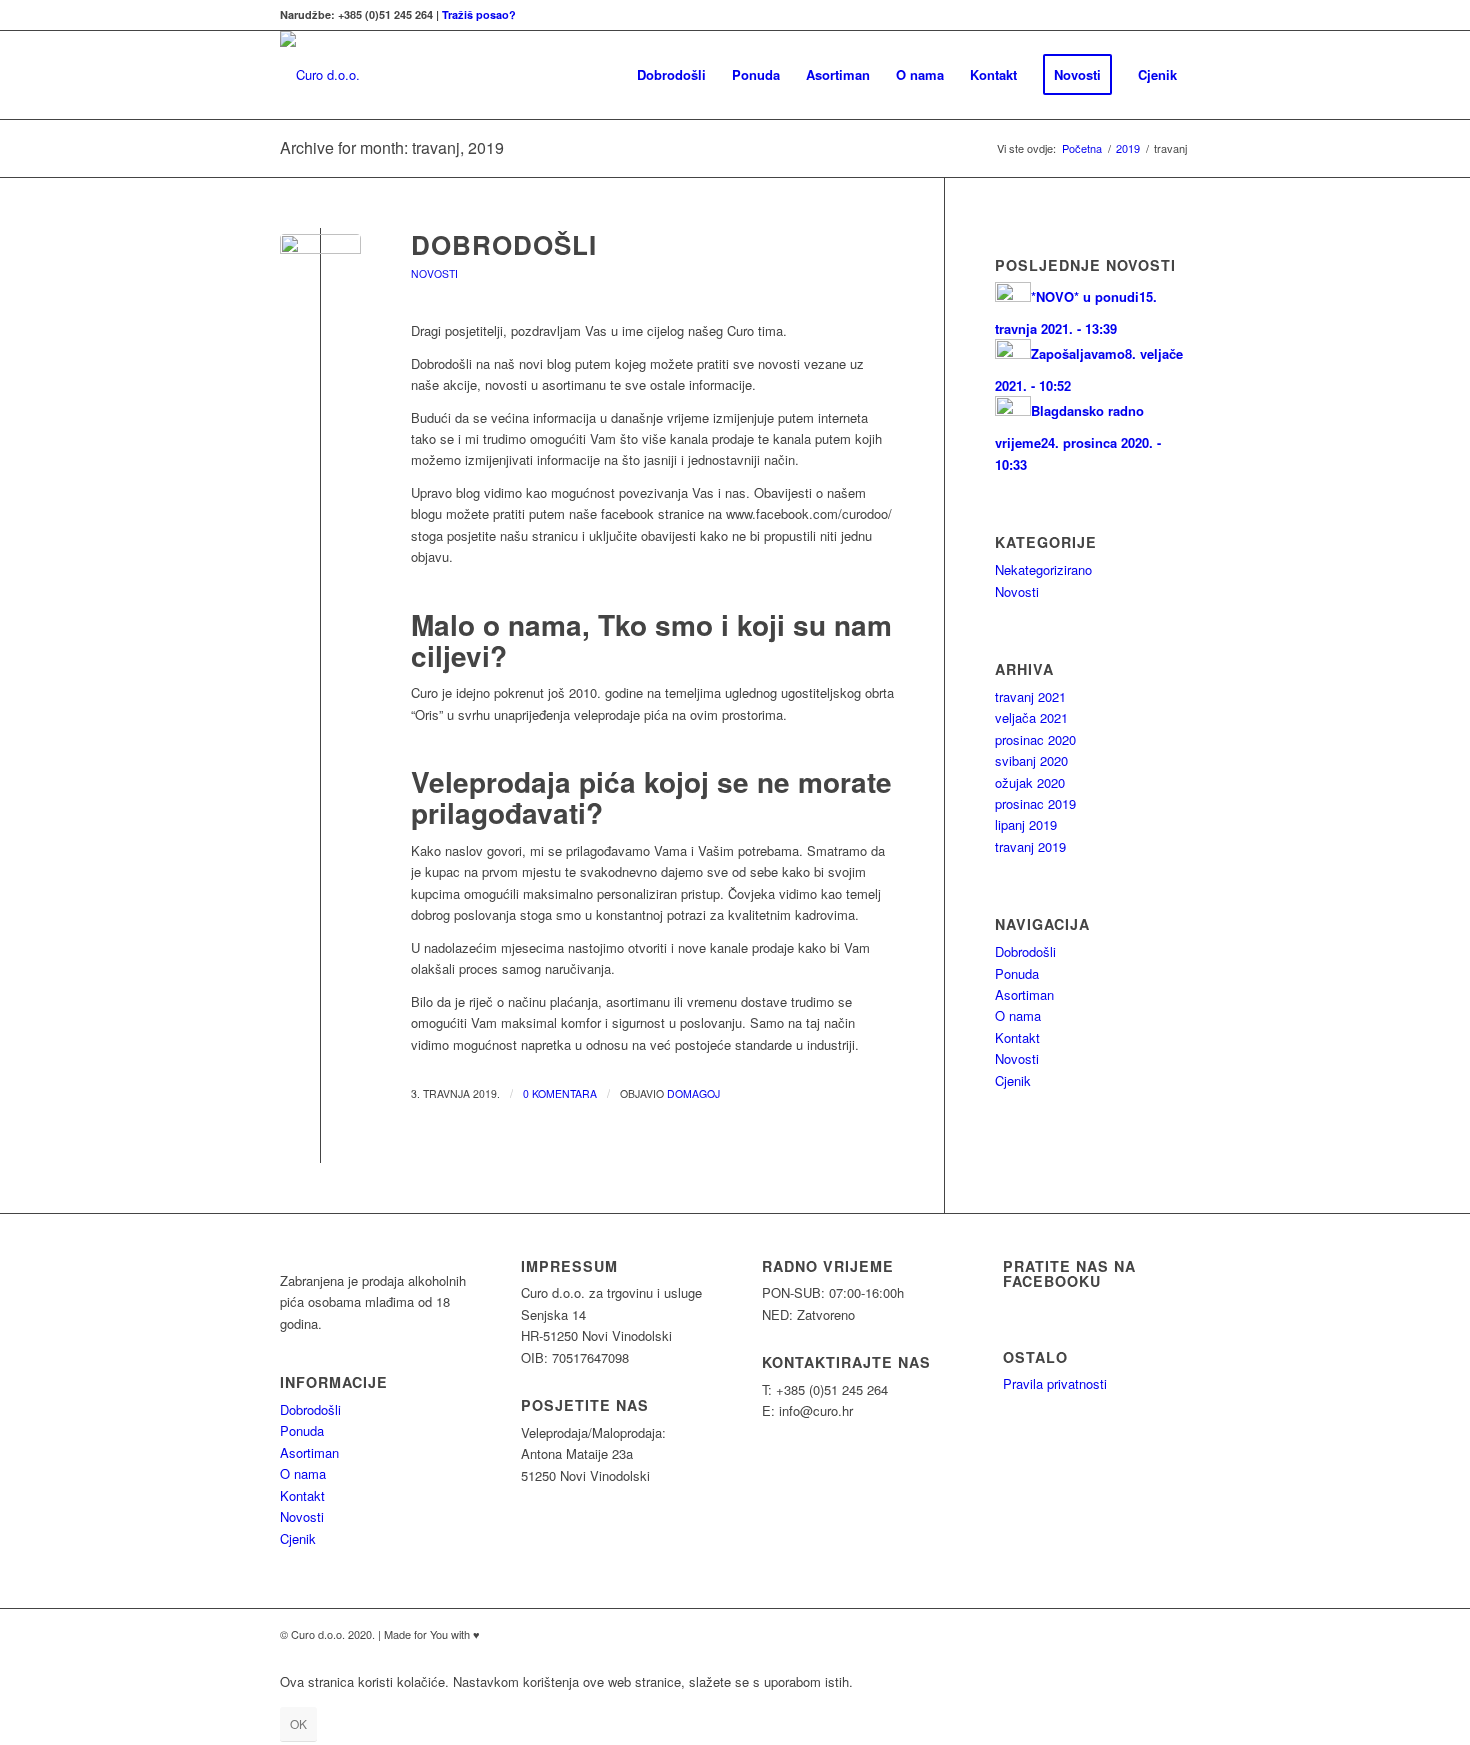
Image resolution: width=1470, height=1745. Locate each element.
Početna (1082, 148)
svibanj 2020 (1031, 760)
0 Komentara (560, 1093)
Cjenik (1013, 1080)
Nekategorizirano (1043, 569)
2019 (1128, 148)
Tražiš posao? (479, 14)
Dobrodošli (504, 244)
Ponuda (1017, 973)
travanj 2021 (1030, 696)
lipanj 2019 (1026, 824)
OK (298, 1723)
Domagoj (693, 1093)
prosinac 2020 (1035, 739)
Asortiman (1024, 994)
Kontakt (1017, 1037)
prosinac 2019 (1035, 803)
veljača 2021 (1031, 717)
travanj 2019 (1030, 846)
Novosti (434, 273)
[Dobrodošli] (320, 274)
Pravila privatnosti (1055, 1383)
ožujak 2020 (1030, 782)
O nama (1018, 1015)
